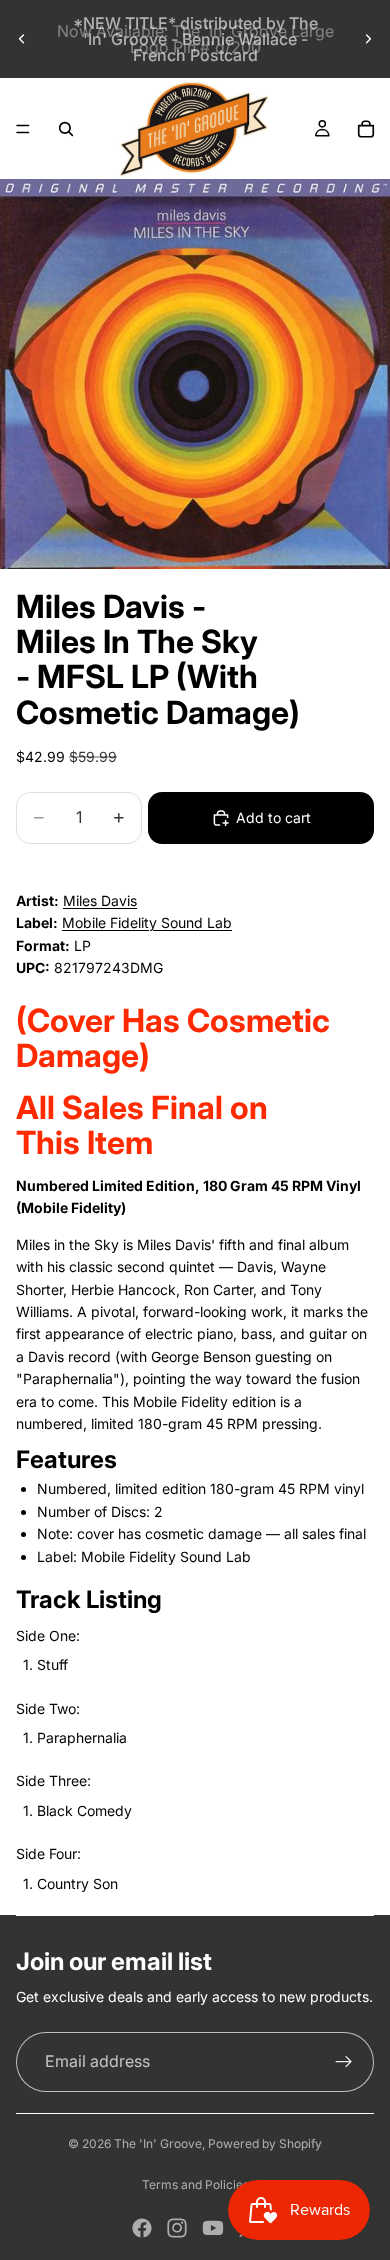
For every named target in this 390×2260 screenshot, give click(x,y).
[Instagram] (177, 2228)
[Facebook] (142, 2228)
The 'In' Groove (158, 2143)
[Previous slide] (22, 39)
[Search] (66, 129)
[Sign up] (344, 2062)
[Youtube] (213, 2228)
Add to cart (273, 817)
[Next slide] (368, 39)
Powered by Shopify (265, 2143)
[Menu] (23, 129)
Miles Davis (100, 900)
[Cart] (366, 129)
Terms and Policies (195, 2184)
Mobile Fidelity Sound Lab (147, 922)
